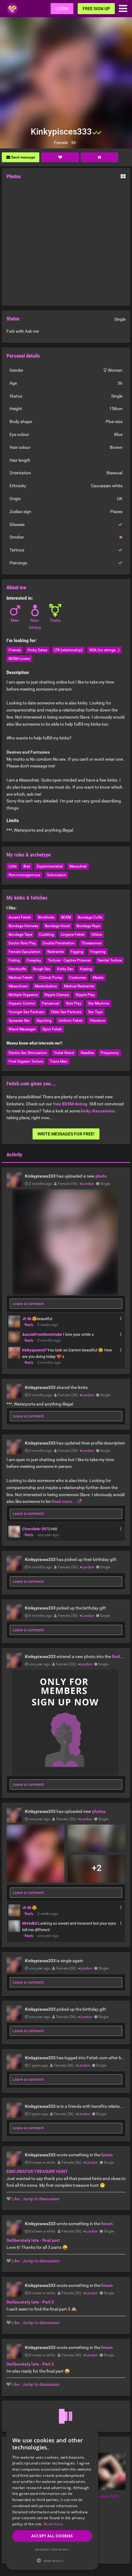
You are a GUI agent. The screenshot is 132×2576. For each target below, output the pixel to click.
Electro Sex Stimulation (28, 1053)
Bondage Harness (23, 926)
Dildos (97, 935)
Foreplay (34, 960)
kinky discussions (98, 1111)
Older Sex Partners (66, 1012)
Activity (14, 1155)
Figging (77, 952)
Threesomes (91, 943)
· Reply (28, 1325)
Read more (53, 2524)
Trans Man (59, 1061)
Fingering (98, 952)
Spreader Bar (19, 1021)
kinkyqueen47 (34, 1350)
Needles (87, 1053)
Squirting (44, 1021)
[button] (52, 2560)
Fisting (14, 960)
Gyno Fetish (52, 1029)
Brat (27, 866)
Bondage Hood (57, 926)
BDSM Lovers (19, 659)
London (88, 1184)
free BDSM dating (70, 1104)
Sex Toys (95, 1012)
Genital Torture (110, 960)
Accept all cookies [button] (52, 2536)
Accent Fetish (20, 917)
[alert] (52, 2500)
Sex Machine (99, 1003)
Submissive (56, 875)
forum (107, 2155)
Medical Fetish (21, 978)
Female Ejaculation (25, 952)
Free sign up (96, 9)
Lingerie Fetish (73, 935)
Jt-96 (27, 1319)
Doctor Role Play (22, 943)
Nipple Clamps (57, 995)
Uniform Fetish (71, 1021)
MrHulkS (30, 1923)
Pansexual (50, 1003)
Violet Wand (64, 1053)
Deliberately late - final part (33, 2240)
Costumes (78, 978)
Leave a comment (28, 1304)
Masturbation (46, 986)
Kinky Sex (65, 969)
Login (62, 9)
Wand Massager (22, 1029)
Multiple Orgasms (23, 995)
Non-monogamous (24, 875)
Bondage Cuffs (90, 917)
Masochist (78, 866)
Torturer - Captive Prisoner (69, 960)
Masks (98, 978)
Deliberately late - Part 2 (30, 2302)
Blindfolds (46, 917)
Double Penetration (59, 943)
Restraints (56, 952)
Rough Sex (42, 969)
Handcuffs (17, 969)
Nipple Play (85, 995)
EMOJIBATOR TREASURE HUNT (37, 2171)
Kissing (86, 969)
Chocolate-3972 (36, 1529)
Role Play (74, 1003)
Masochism (18, 986)
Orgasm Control (22, 1003)
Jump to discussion (41, 2199)
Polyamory (110, 1053)
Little (13, 866)
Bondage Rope (88, 926)
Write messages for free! (66, 1134)
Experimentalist (50, 866)
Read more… (64, 1501)
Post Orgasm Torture (26, 1061)
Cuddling (47, 935)
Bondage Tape (20, 935)
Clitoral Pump (51, 978)
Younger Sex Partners (26, 1012)
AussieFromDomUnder (42, 1334)
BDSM (66, 917)
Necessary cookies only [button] (52, 2549)
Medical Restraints (79, 986)
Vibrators (97, 1021)
